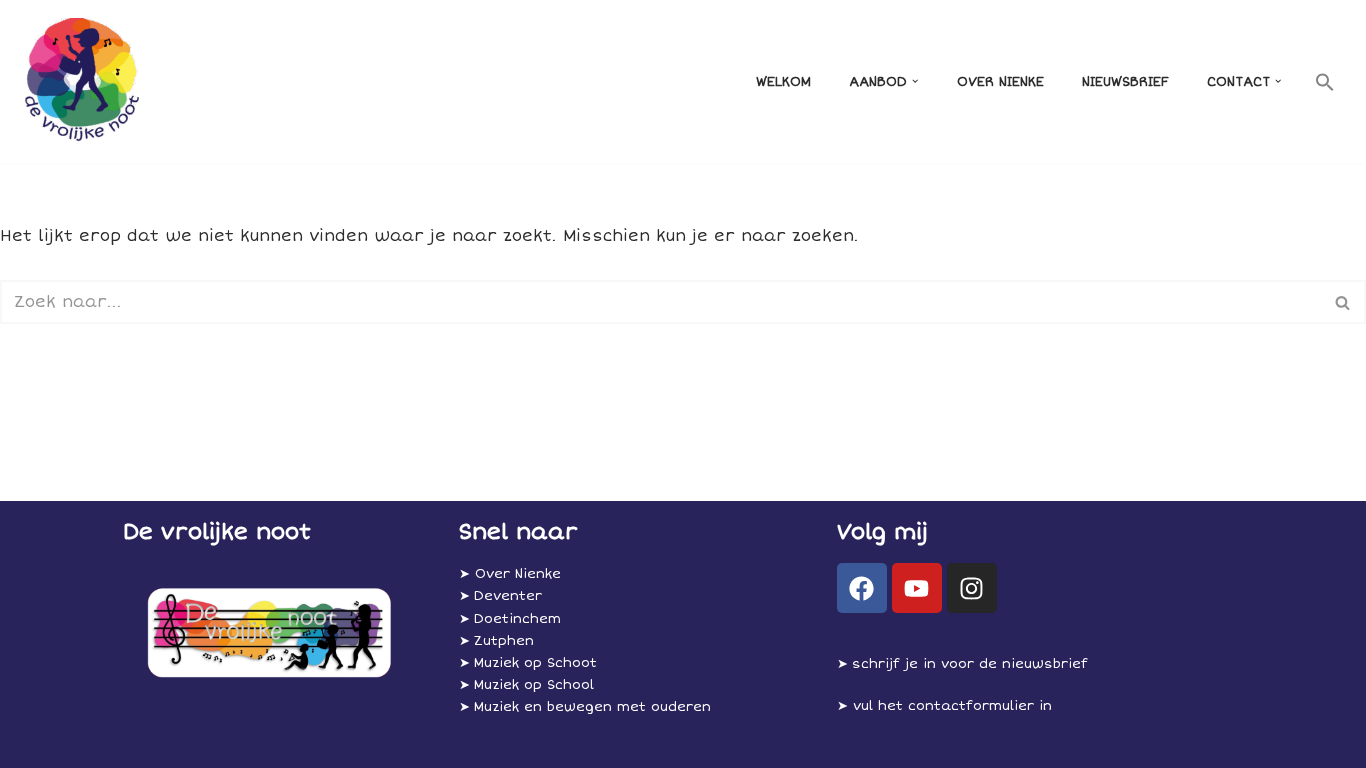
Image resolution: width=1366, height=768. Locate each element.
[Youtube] (917, 588)
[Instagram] (972, 588)
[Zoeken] (1343, 302)
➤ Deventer (500, 596)
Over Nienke (1000, 82)
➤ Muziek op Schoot (528, 663)
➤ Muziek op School (526, 685)
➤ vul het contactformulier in (944, 706)
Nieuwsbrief (1125, 82)
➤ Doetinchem (510, 619)
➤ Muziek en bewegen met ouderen (585, 707)
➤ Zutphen (496, 641)
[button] (915, 81)
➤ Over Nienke (510, 574)
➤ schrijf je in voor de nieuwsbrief (962, 664)
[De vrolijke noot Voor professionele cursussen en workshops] (78, 81)
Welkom (783, 82)
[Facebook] (862, 588)
